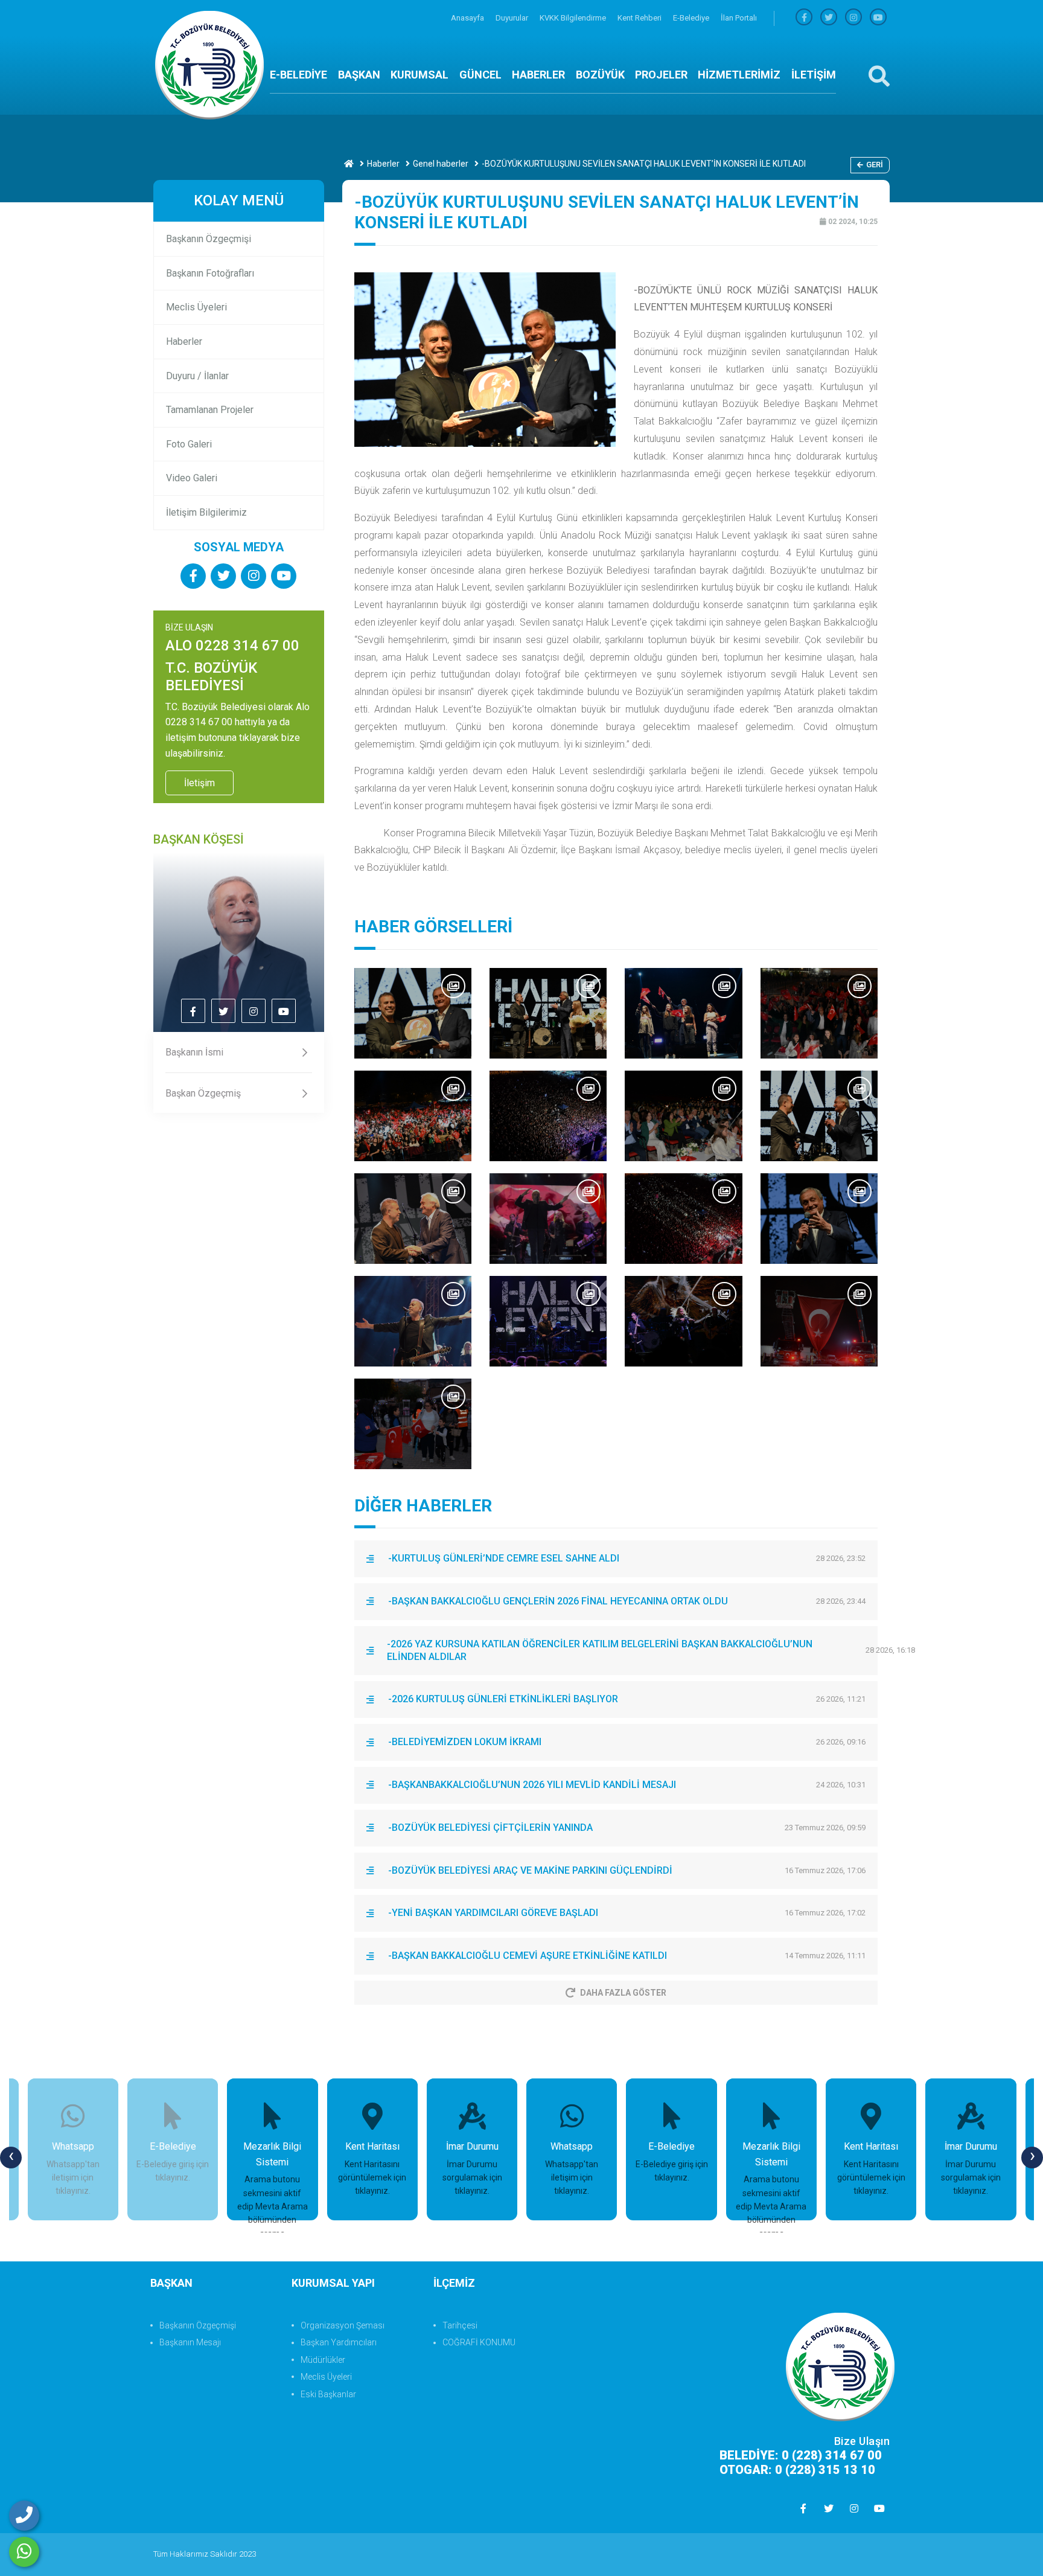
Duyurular (513, 18)
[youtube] (878, 18)
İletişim (199, 783)
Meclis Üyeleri (196, 307)
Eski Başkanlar (328, 2394)
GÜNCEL (480, 75)
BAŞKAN (359, 75)
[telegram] (829, 18)
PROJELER (661, 75)
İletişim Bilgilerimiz (206, 512)
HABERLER (538, 75)
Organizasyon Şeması (343, 2325)
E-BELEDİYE (298, 75)
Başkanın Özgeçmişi (209, 239)
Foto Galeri (189, 444)
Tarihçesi (460, 2325)
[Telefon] (24, 2516)
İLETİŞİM (814, 75)
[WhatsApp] (24, 2552)
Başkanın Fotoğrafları (210, 273)
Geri (875, 165)
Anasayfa (468, 18)
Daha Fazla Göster (623, 1993)
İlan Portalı (739, 18)
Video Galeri (192, 478)
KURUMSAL (419, 75)
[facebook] (804, 18)
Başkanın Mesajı (190, 2342)
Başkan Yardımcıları (339, 2342)
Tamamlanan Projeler (210, 410)
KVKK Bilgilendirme (574, 18)
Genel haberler (441, 164)
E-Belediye (692, 18)
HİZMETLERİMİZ (739, 75)
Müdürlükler (323, 2360)
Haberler (383, 164)
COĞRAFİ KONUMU (479, 2342)
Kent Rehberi (640, 18)
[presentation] (11, 2158)
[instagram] (853, 18)
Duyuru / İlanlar (197, 376)
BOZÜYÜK (600, 75)
